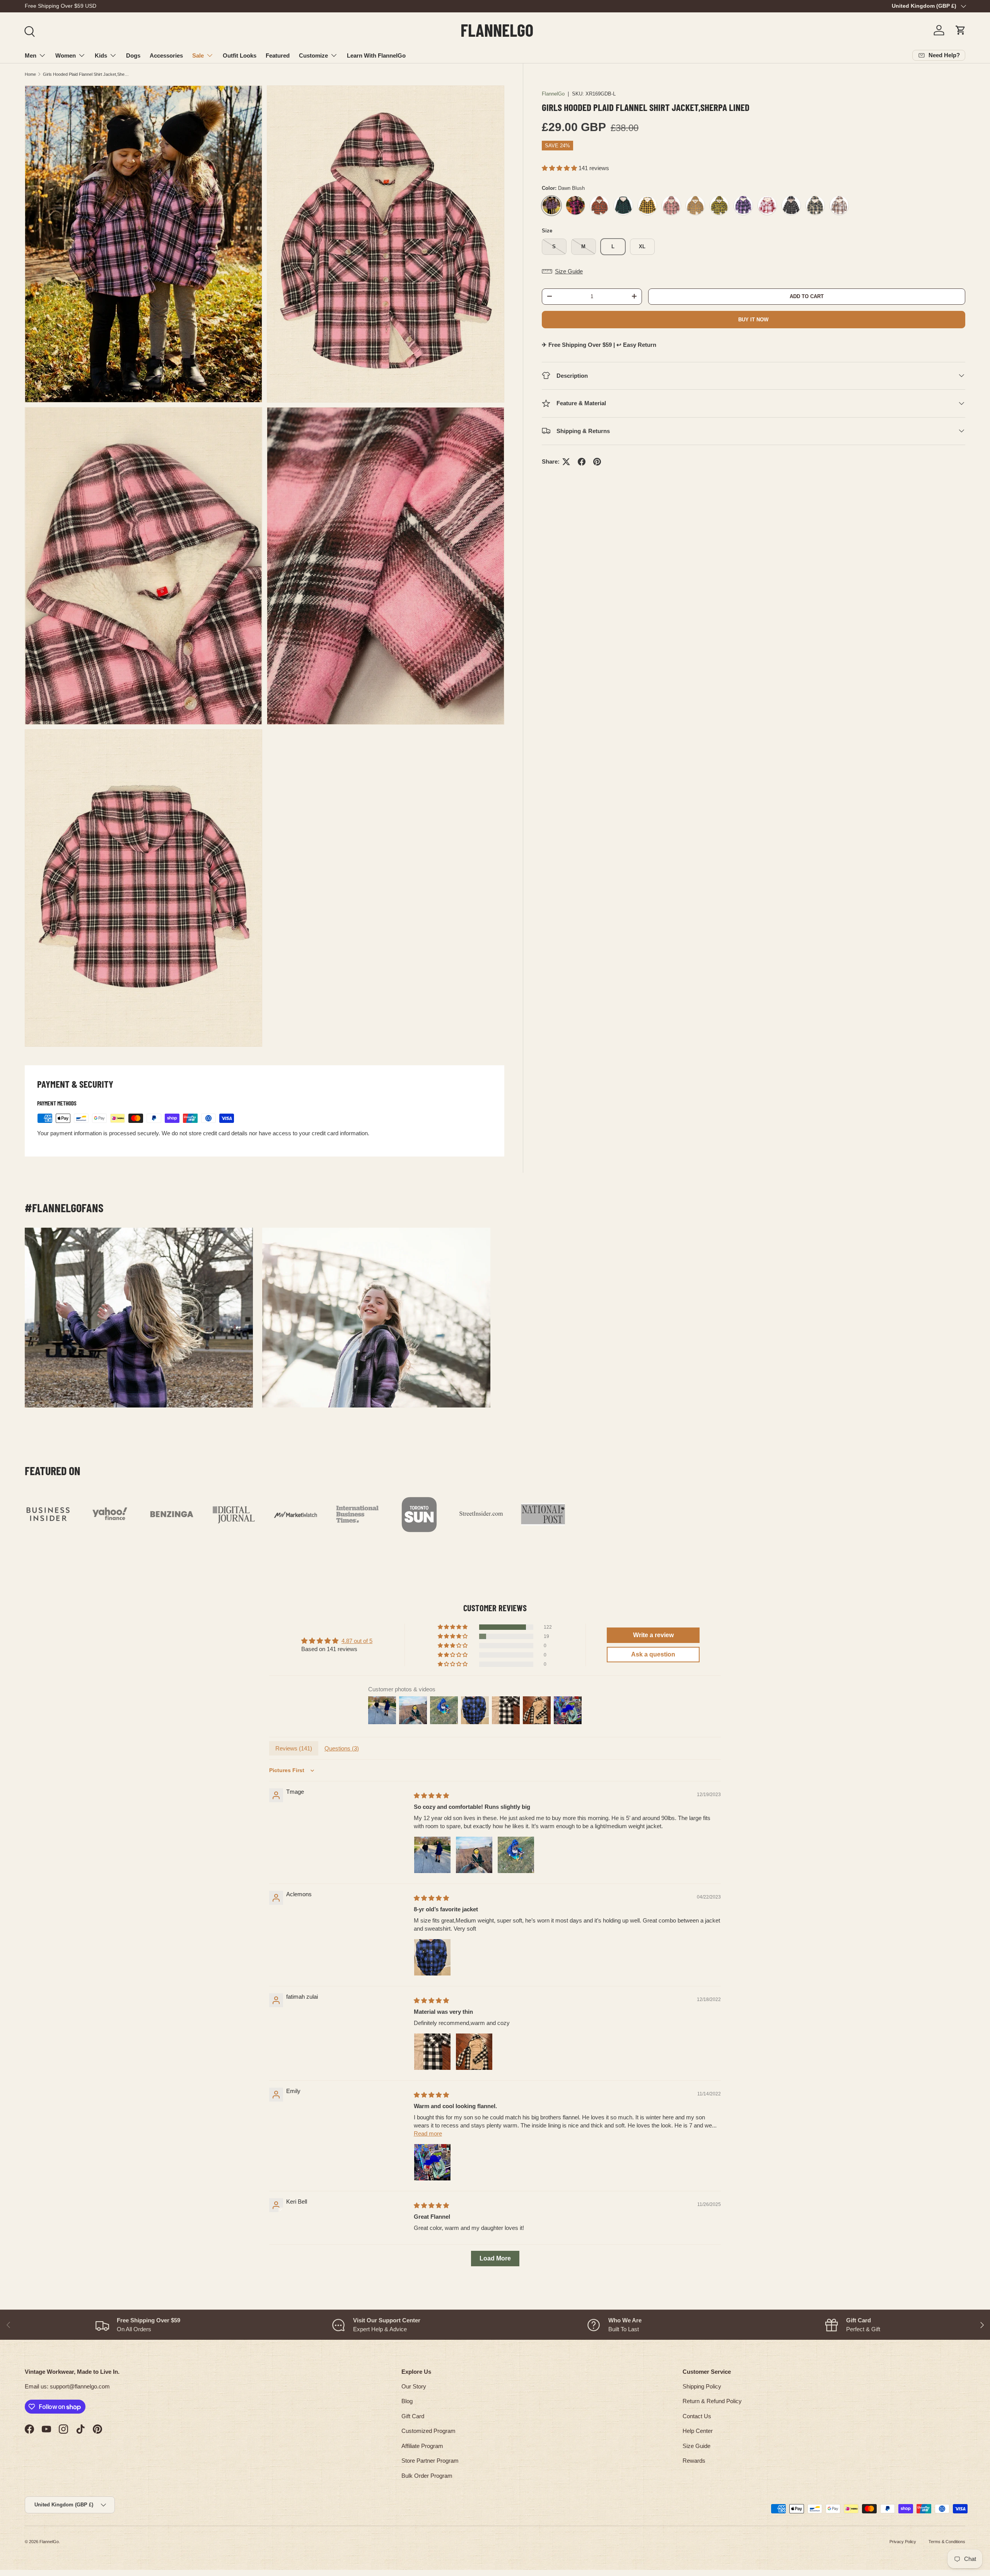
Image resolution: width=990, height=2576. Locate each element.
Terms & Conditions (947, 2542)
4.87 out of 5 (357, 1641)
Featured (278, 55)
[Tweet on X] (566, 462)
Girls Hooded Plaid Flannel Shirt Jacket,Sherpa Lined (86, 74)
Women (66, 55)
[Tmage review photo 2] (474, 1855)
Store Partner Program (430, 2461)
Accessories (166, 55)
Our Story (414, 2386)
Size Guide (696, 2446)
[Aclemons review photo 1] (432, 1957)
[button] (961, 30)
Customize (313, 55)
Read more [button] (428, 2133)
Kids (101, 55)
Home (30, 74)
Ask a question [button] (653, 1654)
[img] (431, 1796)
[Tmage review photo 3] (516, 1855)
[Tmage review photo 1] (432, 1855)
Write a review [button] (653, 1635)
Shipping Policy (702, 2386)
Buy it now (753, 319)
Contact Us (697, 2416)
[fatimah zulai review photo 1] (432, 2052)
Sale (198, 55)
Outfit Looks (240, 55)
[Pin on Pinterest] (597, 462)
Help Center (698, 2431)
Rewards (694, 2461)
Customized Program (428, 2431)
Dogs (133, 55)
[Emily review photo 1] (432, 2162)
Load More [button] (495, 2258)
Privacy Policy (903, 2542)
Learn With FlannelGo (376, 55)
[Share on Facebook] (582, 462)
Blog (407, 2401)
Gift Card (413, 2416)
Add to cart (807, 296)
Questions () (342, 1748)
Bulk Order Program (427, 2476)
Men (31, 55)
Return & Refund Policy (712, 2401)
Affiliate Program (422, 2446)
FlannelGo (553, 94)
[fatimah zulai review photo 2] (474, 2052)
